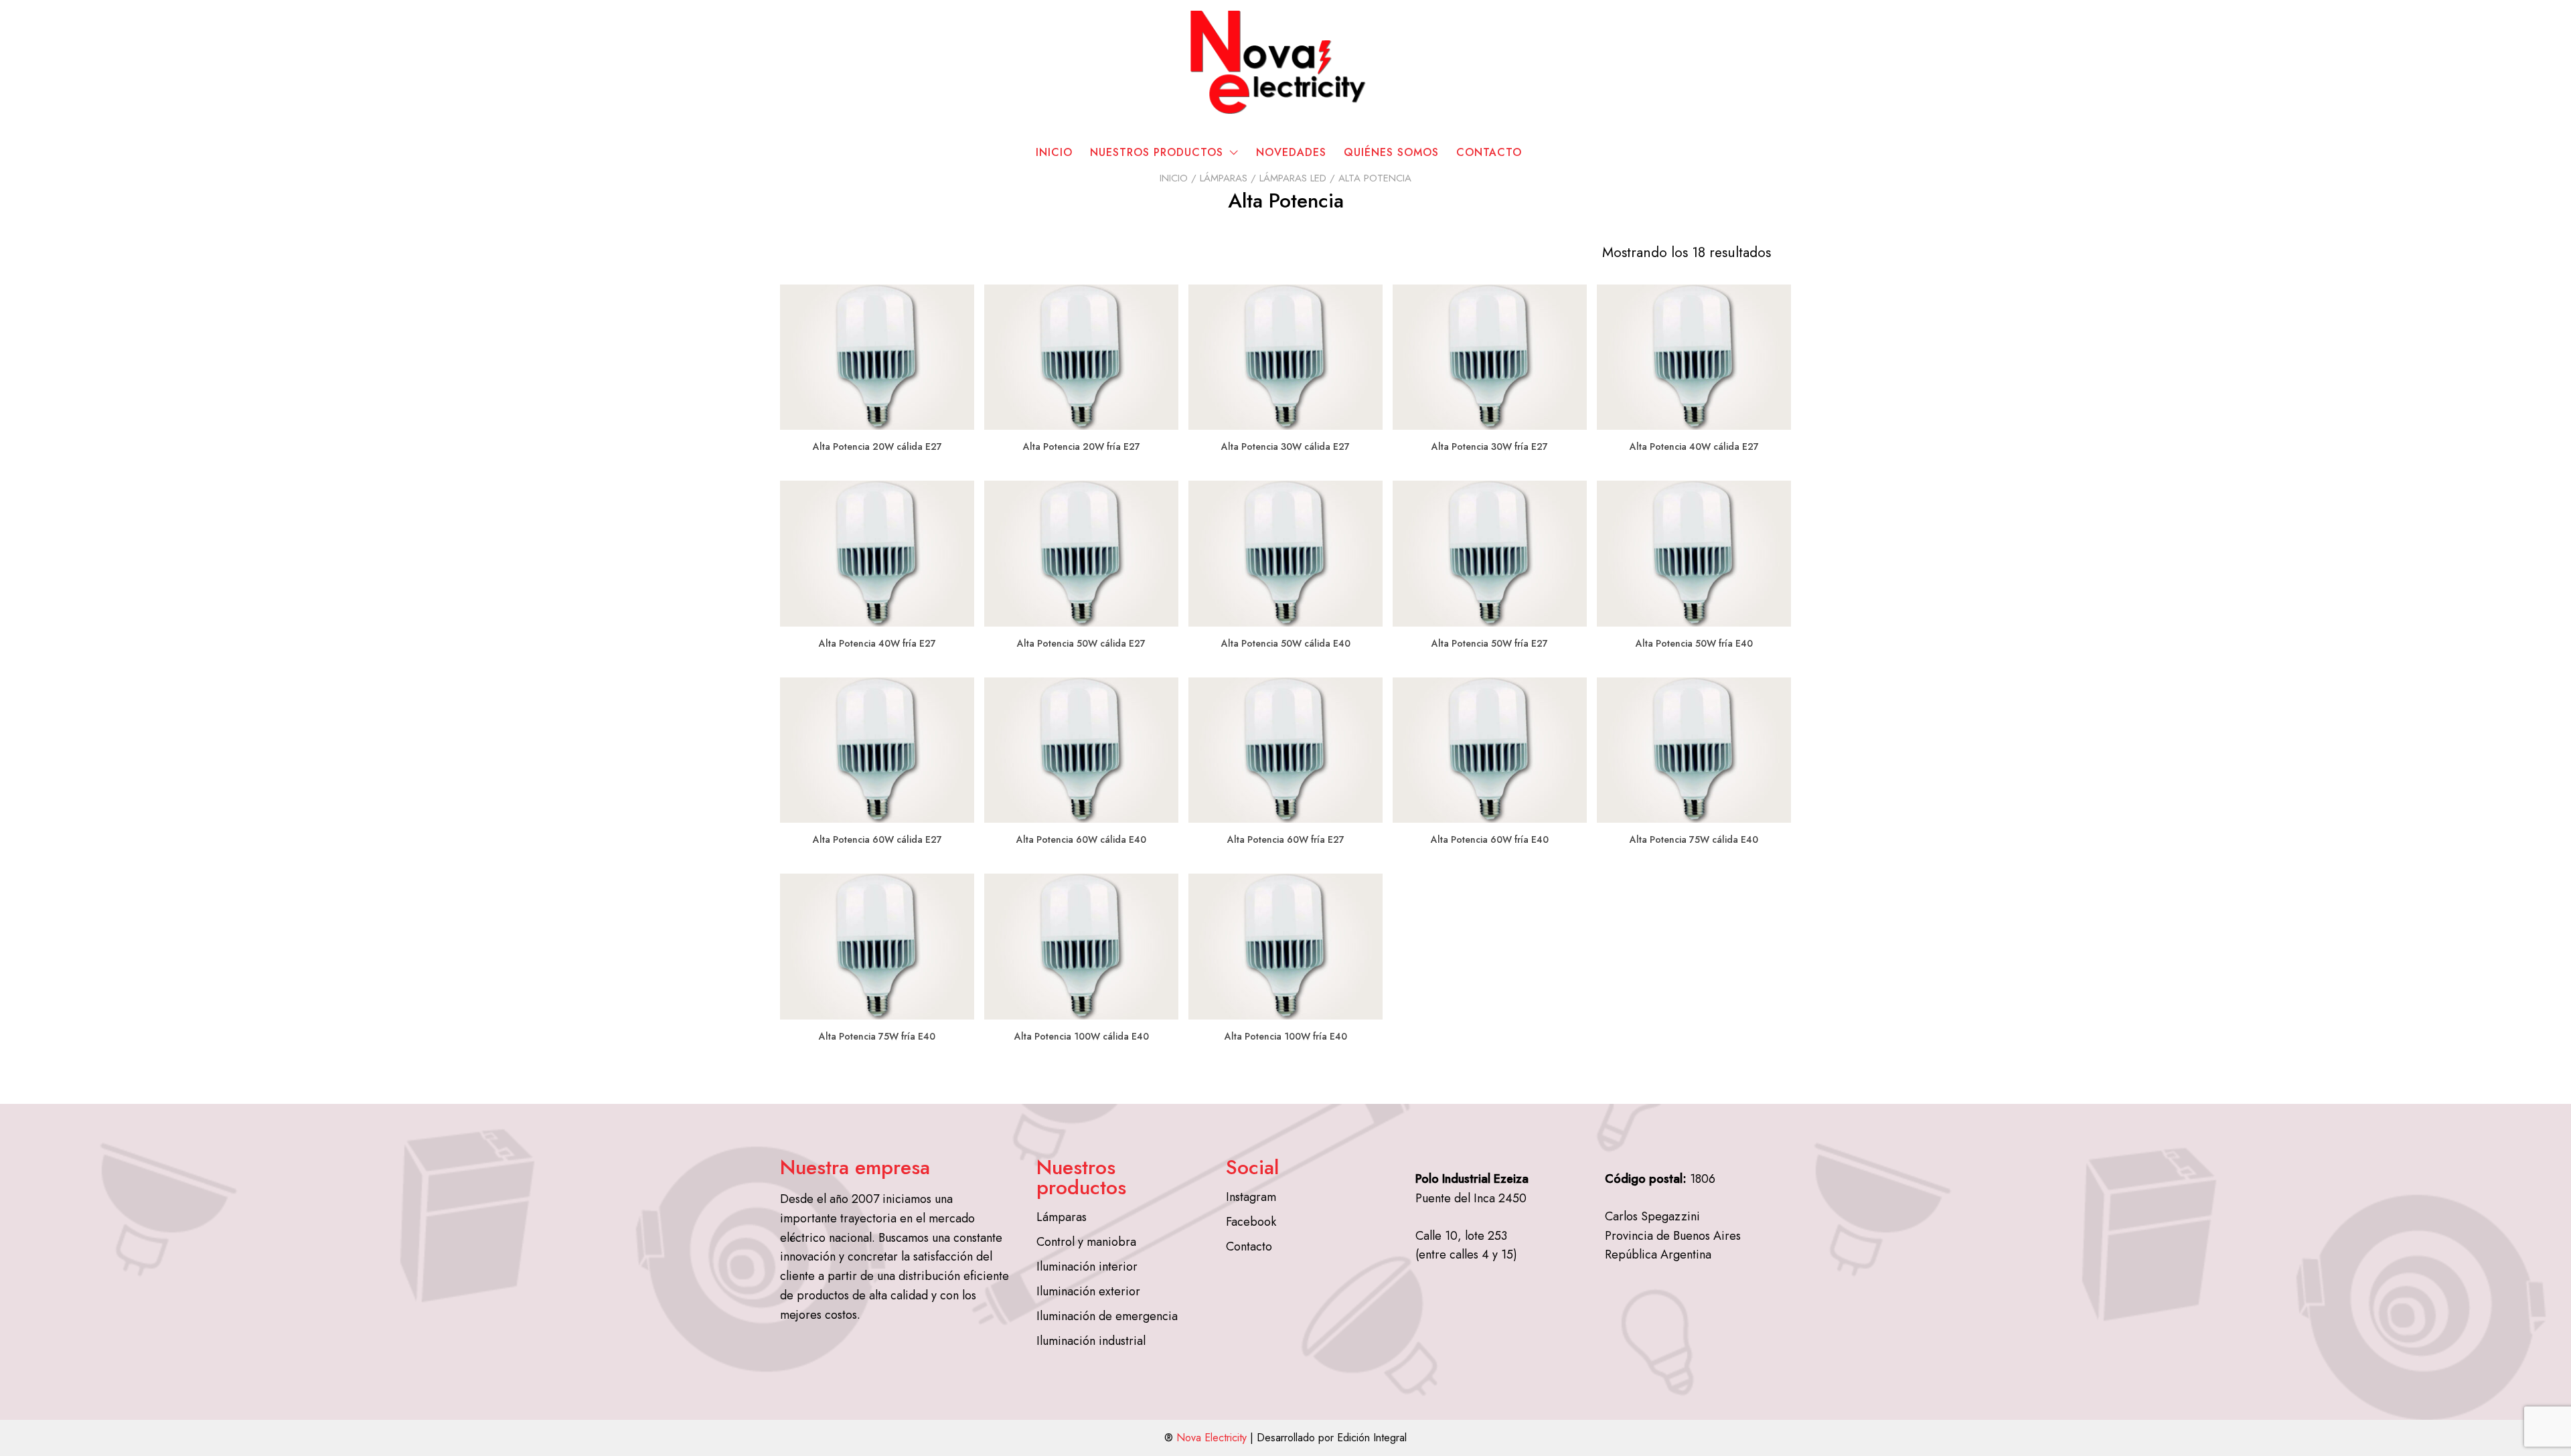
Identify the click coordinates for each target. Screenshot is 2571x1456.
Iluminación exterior (1088, 1291)
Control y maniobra (1086, 1242)
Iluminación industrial (1091, 1341)
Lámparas (1224, 178)
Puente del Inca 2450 (1471, 1198)
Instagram (1251, 1197)
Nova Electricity (1212, 1438)
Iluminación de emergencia (1107, 1316)
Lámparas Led (1293, 178)
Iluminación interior (1087, 1267)
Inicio (1054, 152)
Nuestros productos (1157, 152)
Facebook (1251, 1222)
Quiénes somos (1391, 152)
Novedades (1291, 152)
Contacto (1489, 152)
